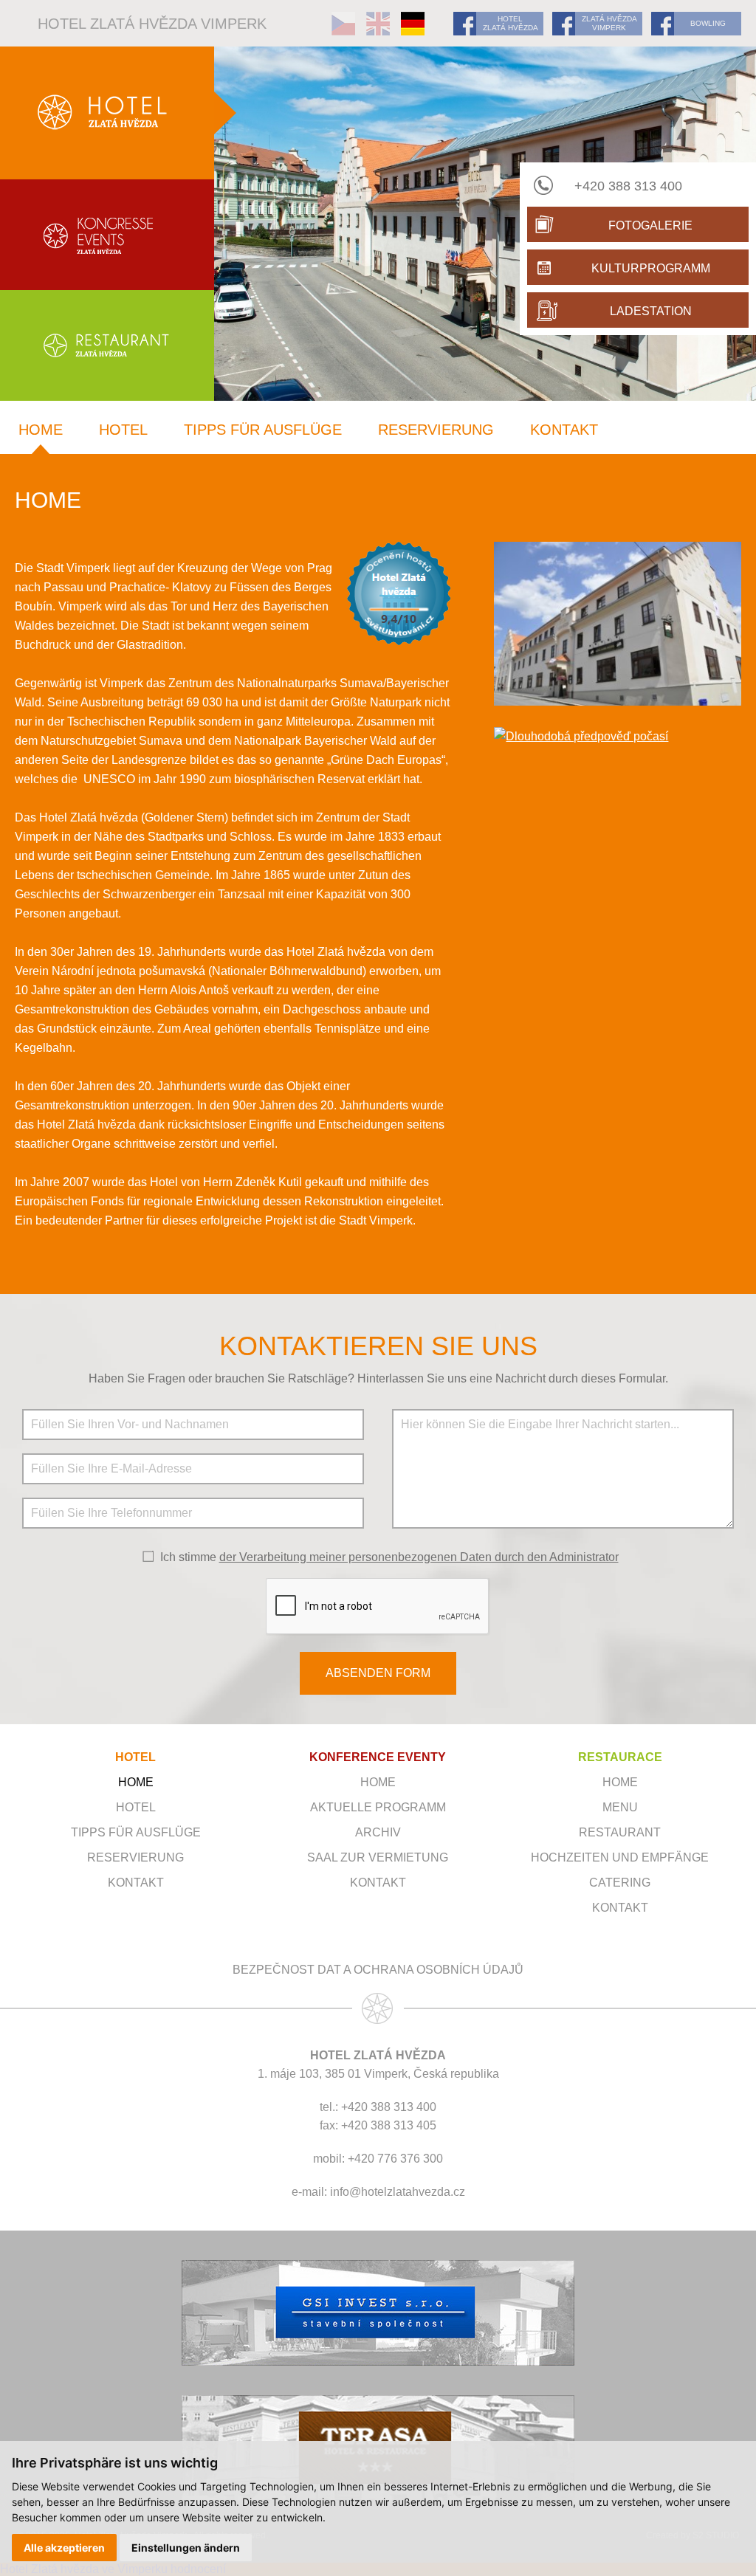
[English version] (378, 24)
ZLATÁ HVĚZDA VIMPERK (609, 23)
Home (41, 430)
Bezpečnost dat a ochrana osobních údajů (378, 1970)
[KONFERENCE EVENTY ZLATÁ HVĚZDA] (107, 235)
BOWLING (708, 23)
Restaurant (620, 1832)
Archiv (378, 1832)
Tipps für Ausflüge (263, 430)
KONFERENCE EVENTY (378, 1757)
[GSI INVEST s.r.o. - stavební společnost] (378, 2313)
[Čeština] (343, 24)
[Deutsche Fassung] (413, 24)
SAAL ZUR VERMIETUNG (378, 1857)
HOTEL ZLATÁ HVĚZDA (511, 23)
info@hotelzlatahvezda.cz (398, 2192)
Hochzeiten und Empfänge (620, 1857)
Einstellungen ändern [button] (186, 2548)
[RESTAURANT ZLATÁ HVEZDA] (107, 345)
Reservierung (436, 430)
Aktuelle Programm (378, 1807)
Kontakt (564, 430)
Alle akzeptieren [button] (64, 2548)
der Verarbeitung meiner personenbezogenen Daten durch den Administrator (419, 1557)
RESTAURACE (620, 1757)
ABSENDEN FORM (378, 1673)
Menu (620, 1807)
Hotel (123, 430)
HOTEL (135, 1757)
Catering (620, 1883)
